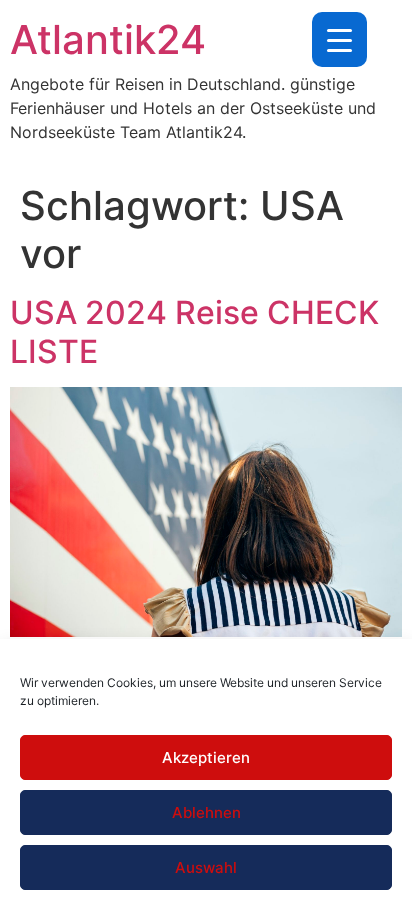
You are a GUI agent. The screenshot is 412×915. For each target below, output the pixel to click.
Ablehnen (206, 812)
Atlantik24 (108, 39)
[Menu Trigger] (339, 39)
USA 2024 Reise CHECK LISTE (194, 331)
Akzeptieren (206, 757)
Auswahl (206, 867)
